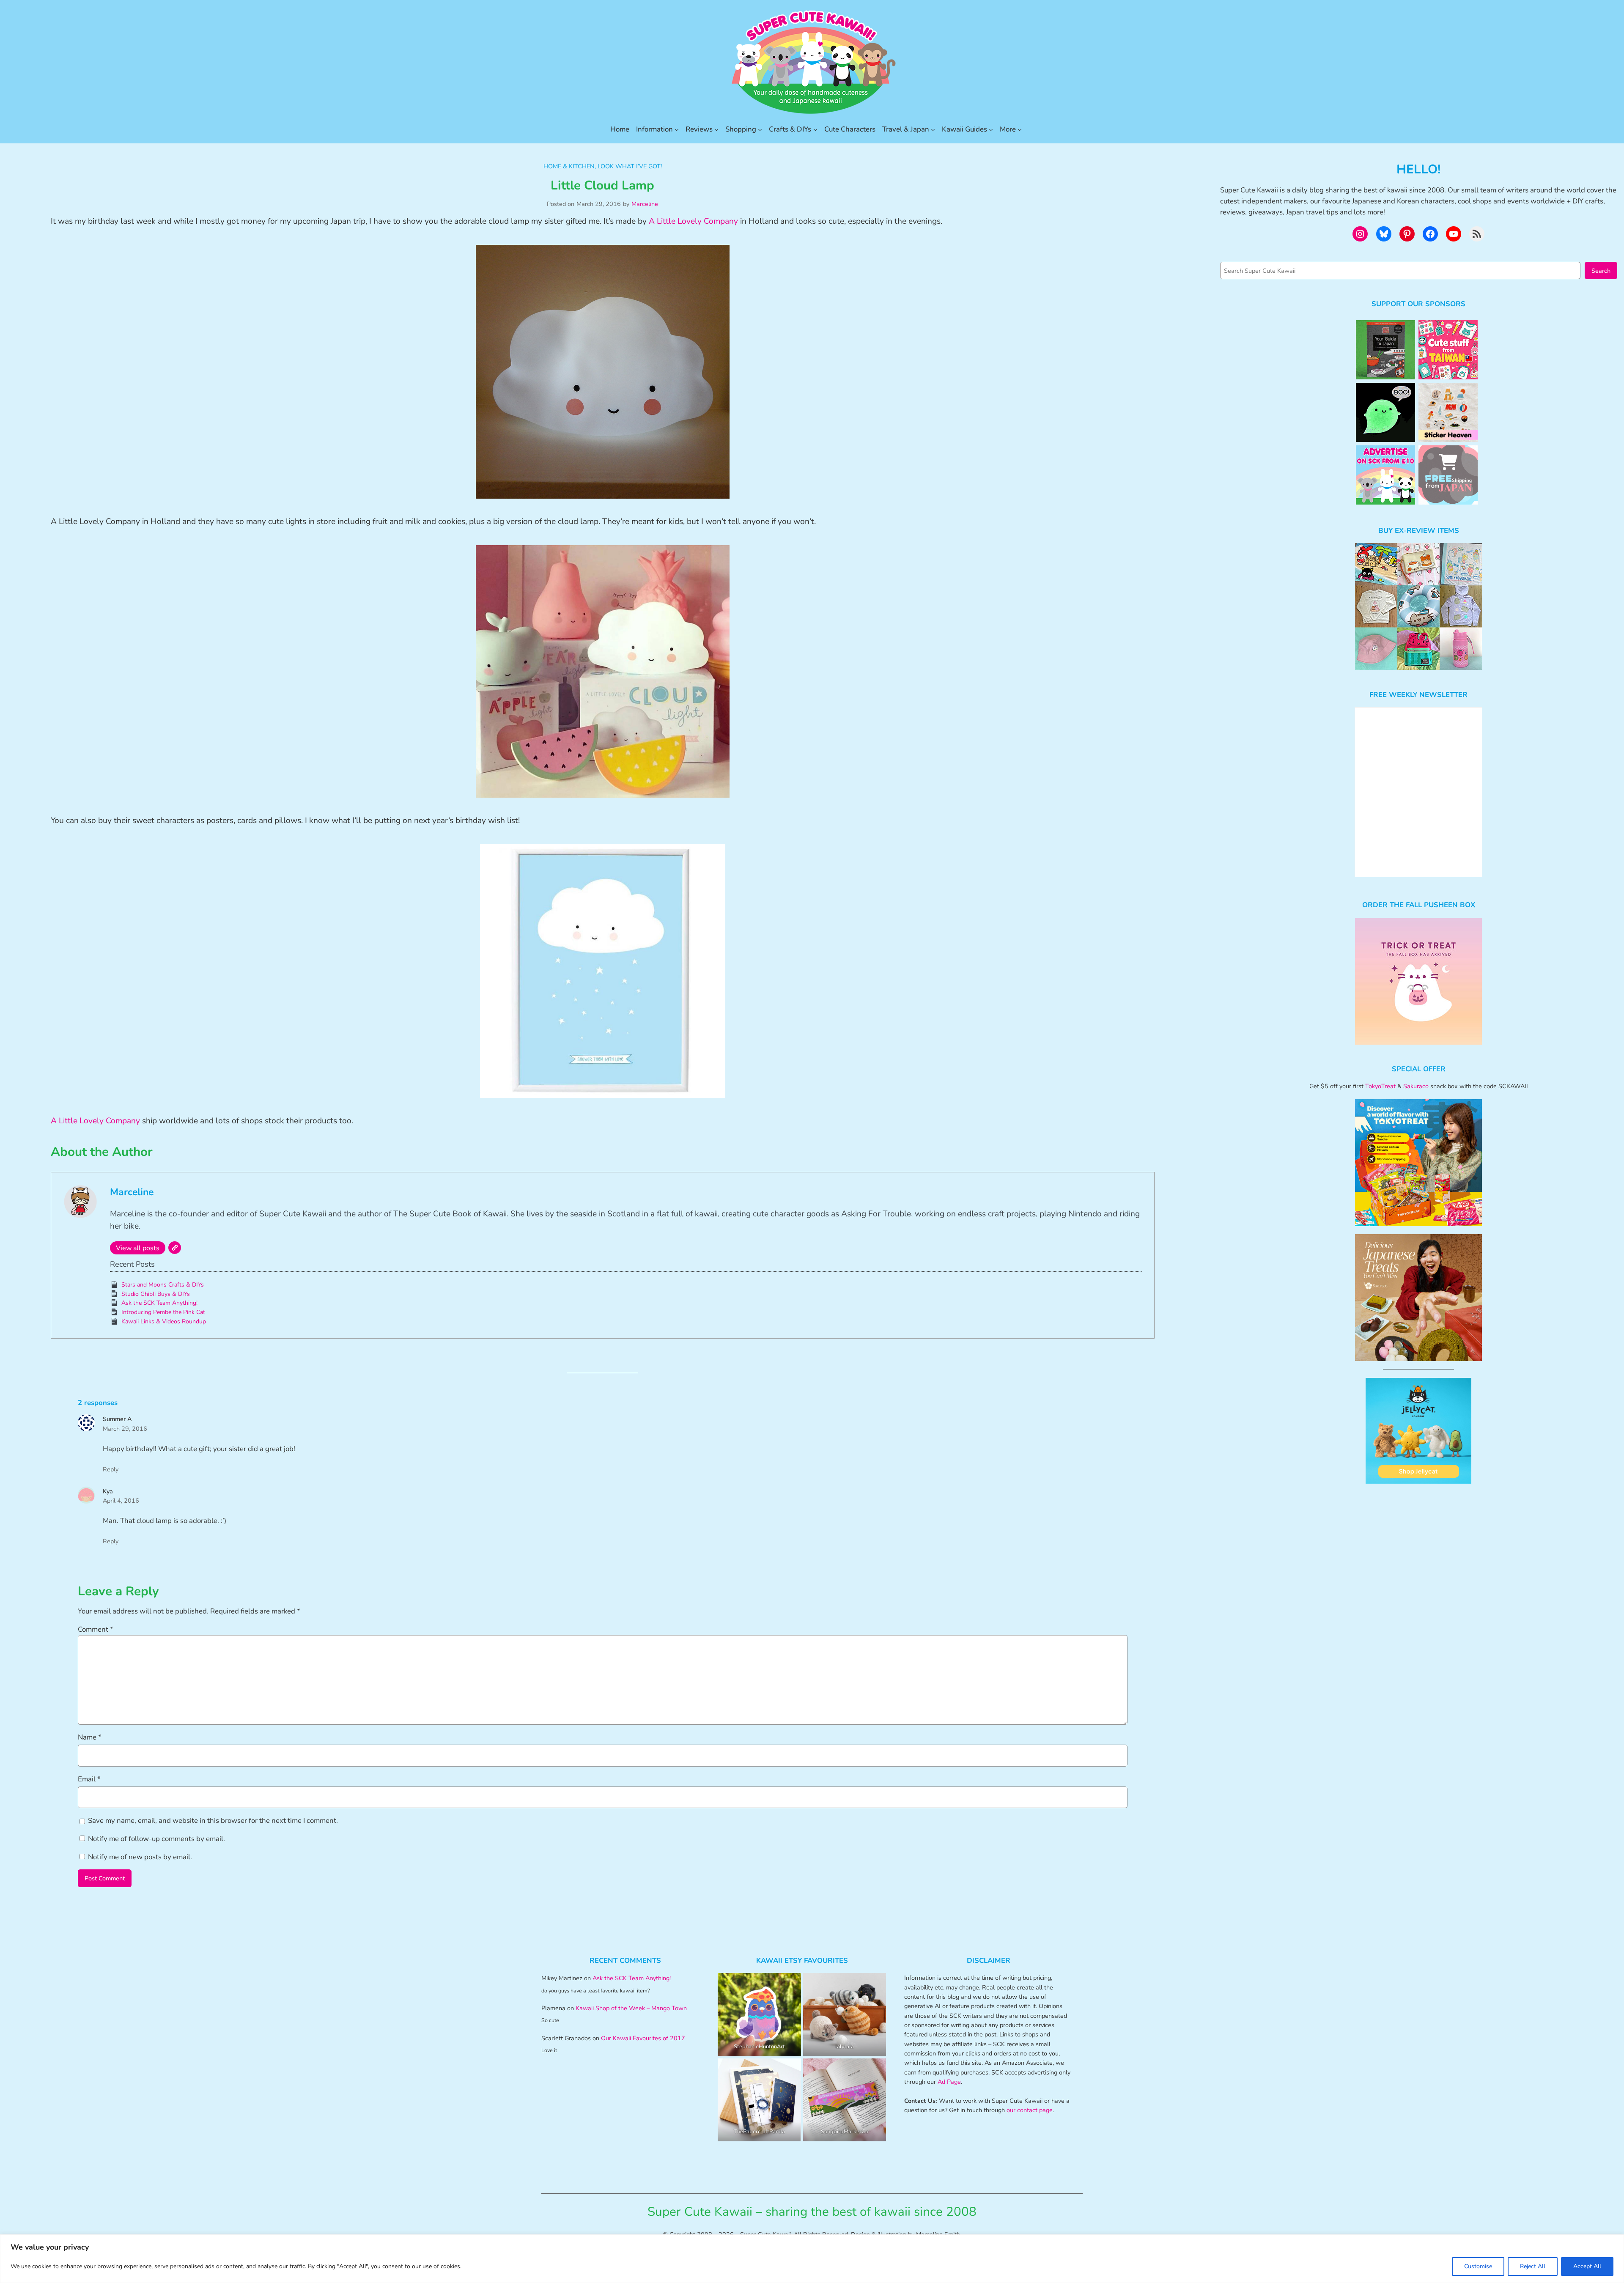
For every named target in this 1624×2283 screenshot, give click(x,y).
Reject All (1533, 2266)
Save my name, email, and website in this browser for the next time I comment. (213, 1821)
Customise (1478, 2266)
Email (89, 1779)
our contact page (1030, 2110)
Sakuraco (1416, 1086)
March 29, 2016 (125, 1429)
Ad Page (949, 2082)
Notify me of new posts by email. (140, 1857)
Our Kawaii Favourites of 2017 (643, 2038)
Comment (96, 1629)
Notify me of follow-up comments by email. (156, 1839)
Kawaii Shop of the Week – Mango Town (631, 2008)
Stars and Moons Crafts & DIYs (163, 1285)
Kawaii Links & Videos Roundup (164, 1321)
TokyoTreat (1380, 1086)
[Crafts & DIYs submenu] (815, 129)
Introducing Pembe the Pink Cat (163, 1312)
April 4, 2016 (121, 1501)
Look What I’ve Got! (630, 166)
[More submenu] (1020, 129)
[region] (812, 2259)
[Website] (175, 1248)
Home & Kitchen (569, 166)
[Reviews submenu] (716, 129)
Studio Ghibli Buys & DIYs (156, 1294)
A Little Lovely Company (693, 221)
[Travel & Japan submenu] (933, 129)
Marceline (645, 204)
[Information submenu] (677, 129)
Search (1601, 271)
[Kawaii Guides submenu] (991, 129)
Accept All (1587, 2266)
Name (90, 1737)
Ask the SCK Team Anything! (159, 1303)
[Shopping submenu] (760, 129)
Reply (111, 1469)
